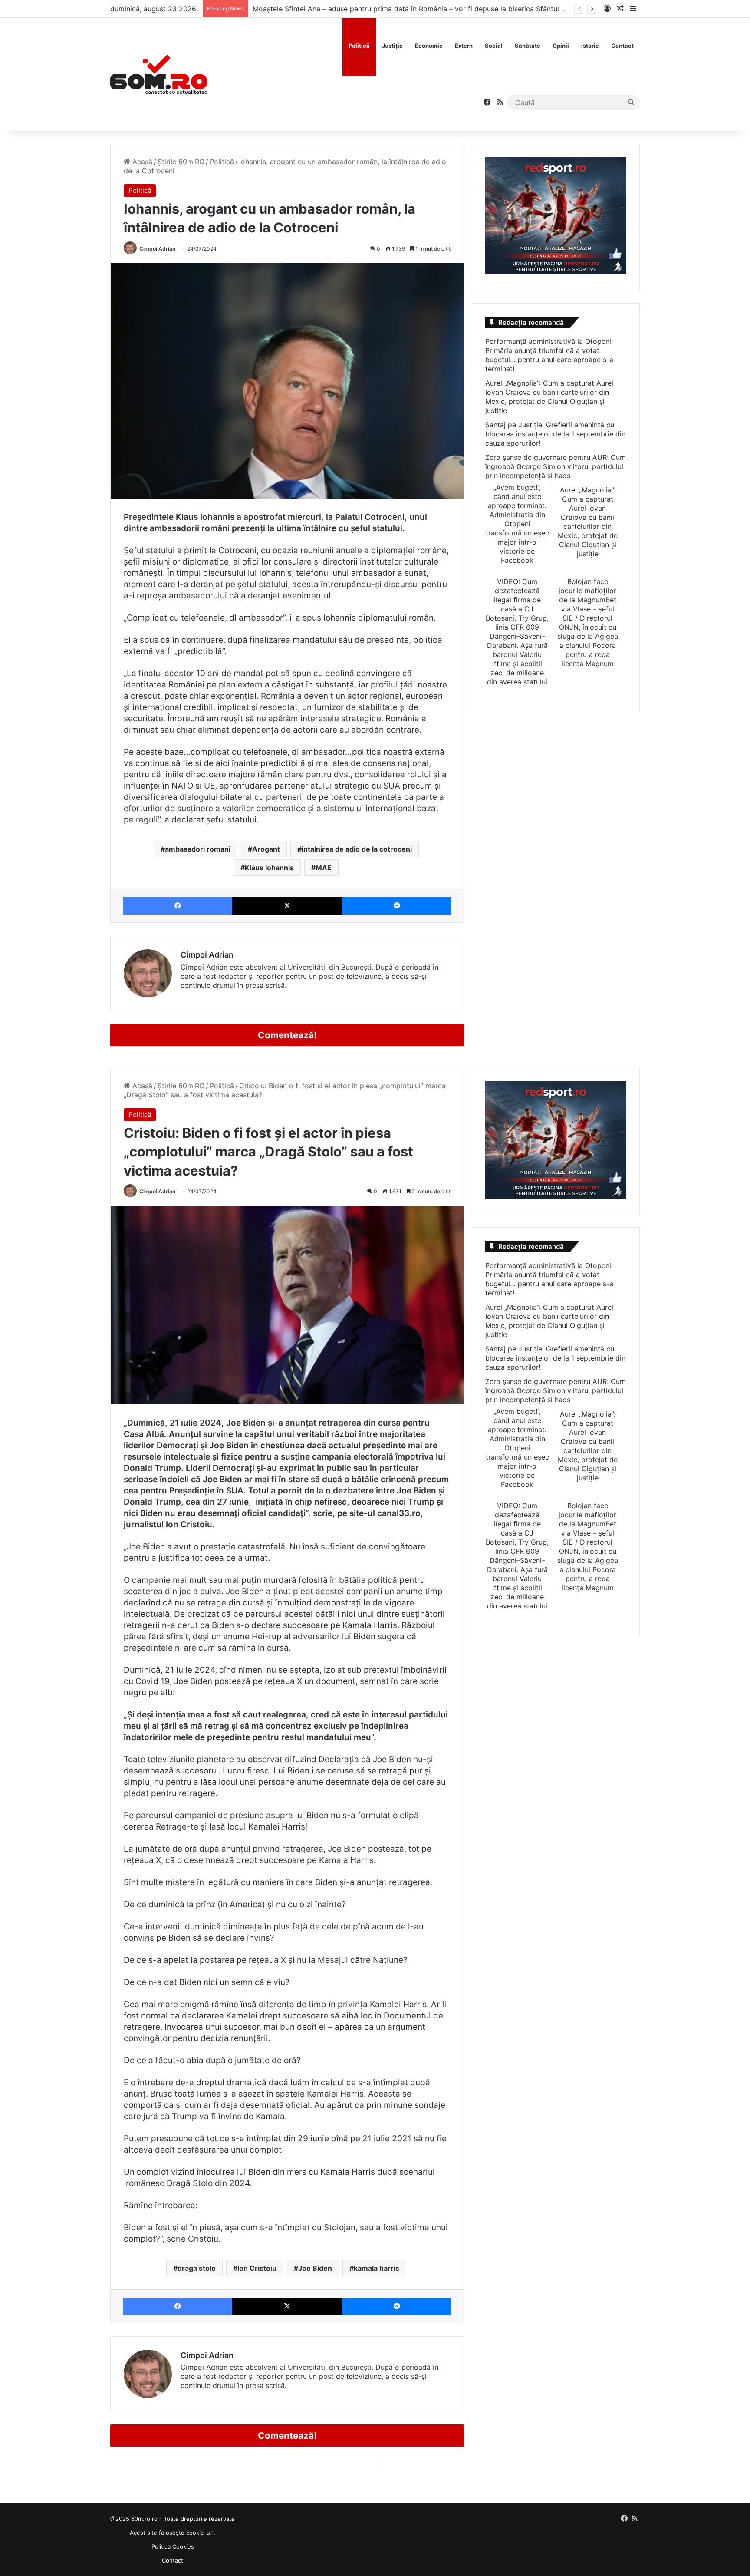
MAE (324, 868)
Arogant (266, 849)
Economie (429, 46)
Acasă (141, 162)
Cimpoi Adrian (157, 249)
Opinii (561, 46)
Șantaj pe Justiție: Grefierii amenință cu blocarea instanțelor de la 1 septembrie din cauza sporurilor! (555, 434)
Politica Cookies (173, 2546)
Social (494, 46)
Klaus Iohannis (269, 868)
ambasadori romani (198, 849)
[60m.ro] (159, 74)
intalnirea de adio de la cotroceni (357, 849)
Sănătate (528, 46)
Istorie (590, 46)
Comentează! (287, 1035)
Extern (464, 46)
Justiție (392, 46)
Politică (359, 46)
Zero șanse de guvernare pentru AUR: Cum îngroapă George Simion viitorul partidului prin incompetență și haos (556, 466)
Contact (622, 46)
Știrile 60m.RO (181, 162)
